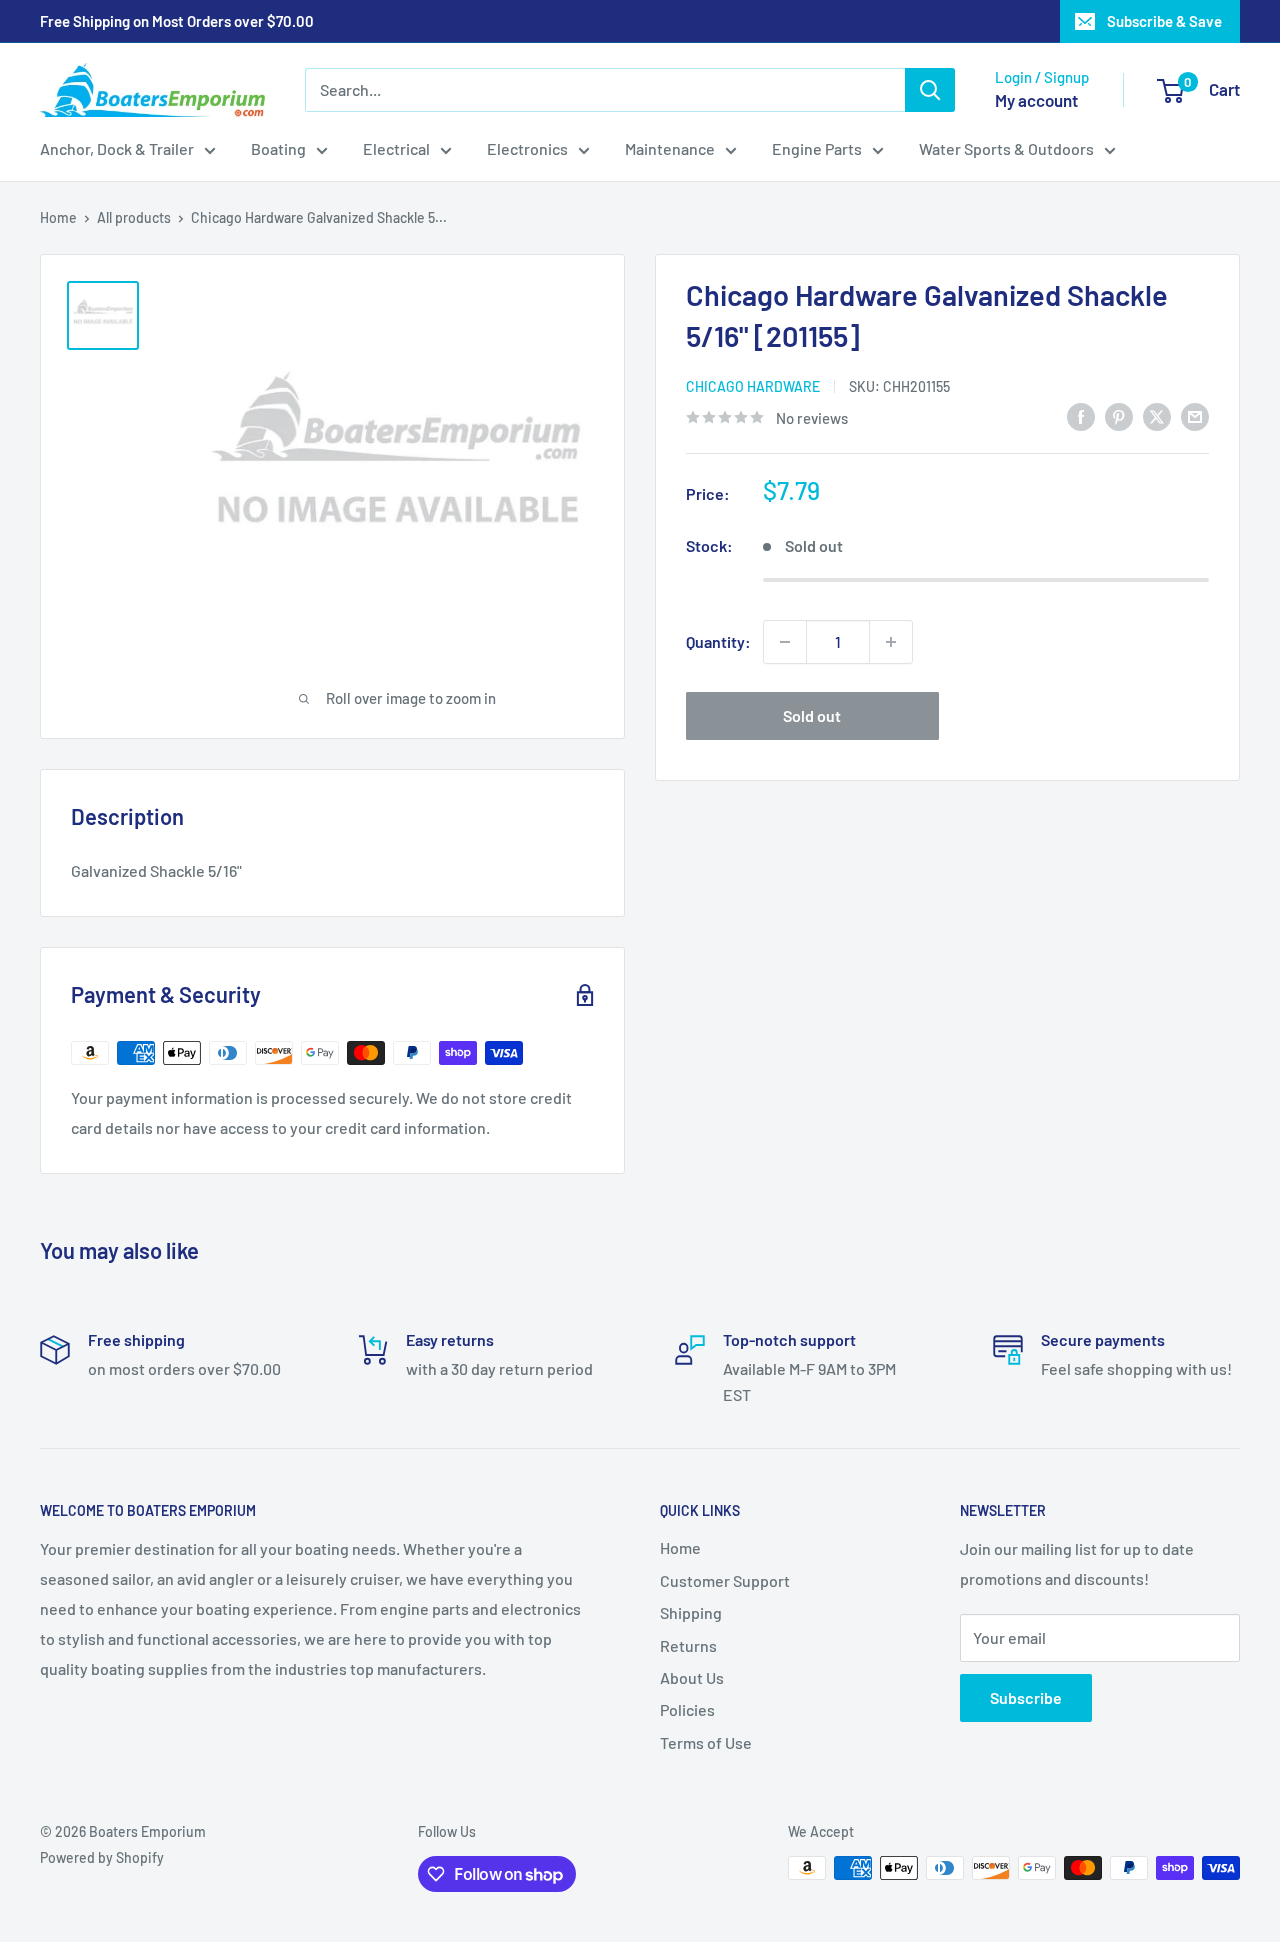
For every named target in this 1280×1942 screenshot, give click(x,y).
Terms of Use (706, 1742)
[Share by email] (1195, 415)
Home (58, 217)
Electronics (527, 148)
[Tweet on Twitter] (1157, 415)
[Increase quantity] (891, 642)
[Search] (930, 90)
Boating (278, 148)
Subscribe (1026, 1697)
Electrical (396, 148)
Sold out (812, 715)
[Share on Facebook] (1081, 415)
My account (1036, 100)
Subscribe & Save (1164, 21)
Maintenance (670, 148)
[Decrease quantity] (785, 642)
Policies (687, 1709)
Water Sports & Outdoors (1006, 148)
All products (134, 217)
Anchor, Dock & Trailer (117, 148)
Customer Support (725, 1580)
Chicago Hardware (753, 386)
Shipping (691, 1612)
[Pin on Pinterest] (1119, 415)
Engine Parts (817, 148)
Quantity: (718, 641)
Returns (688, 1645)
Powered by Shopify (102, 1857)
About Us (692, 1677)
